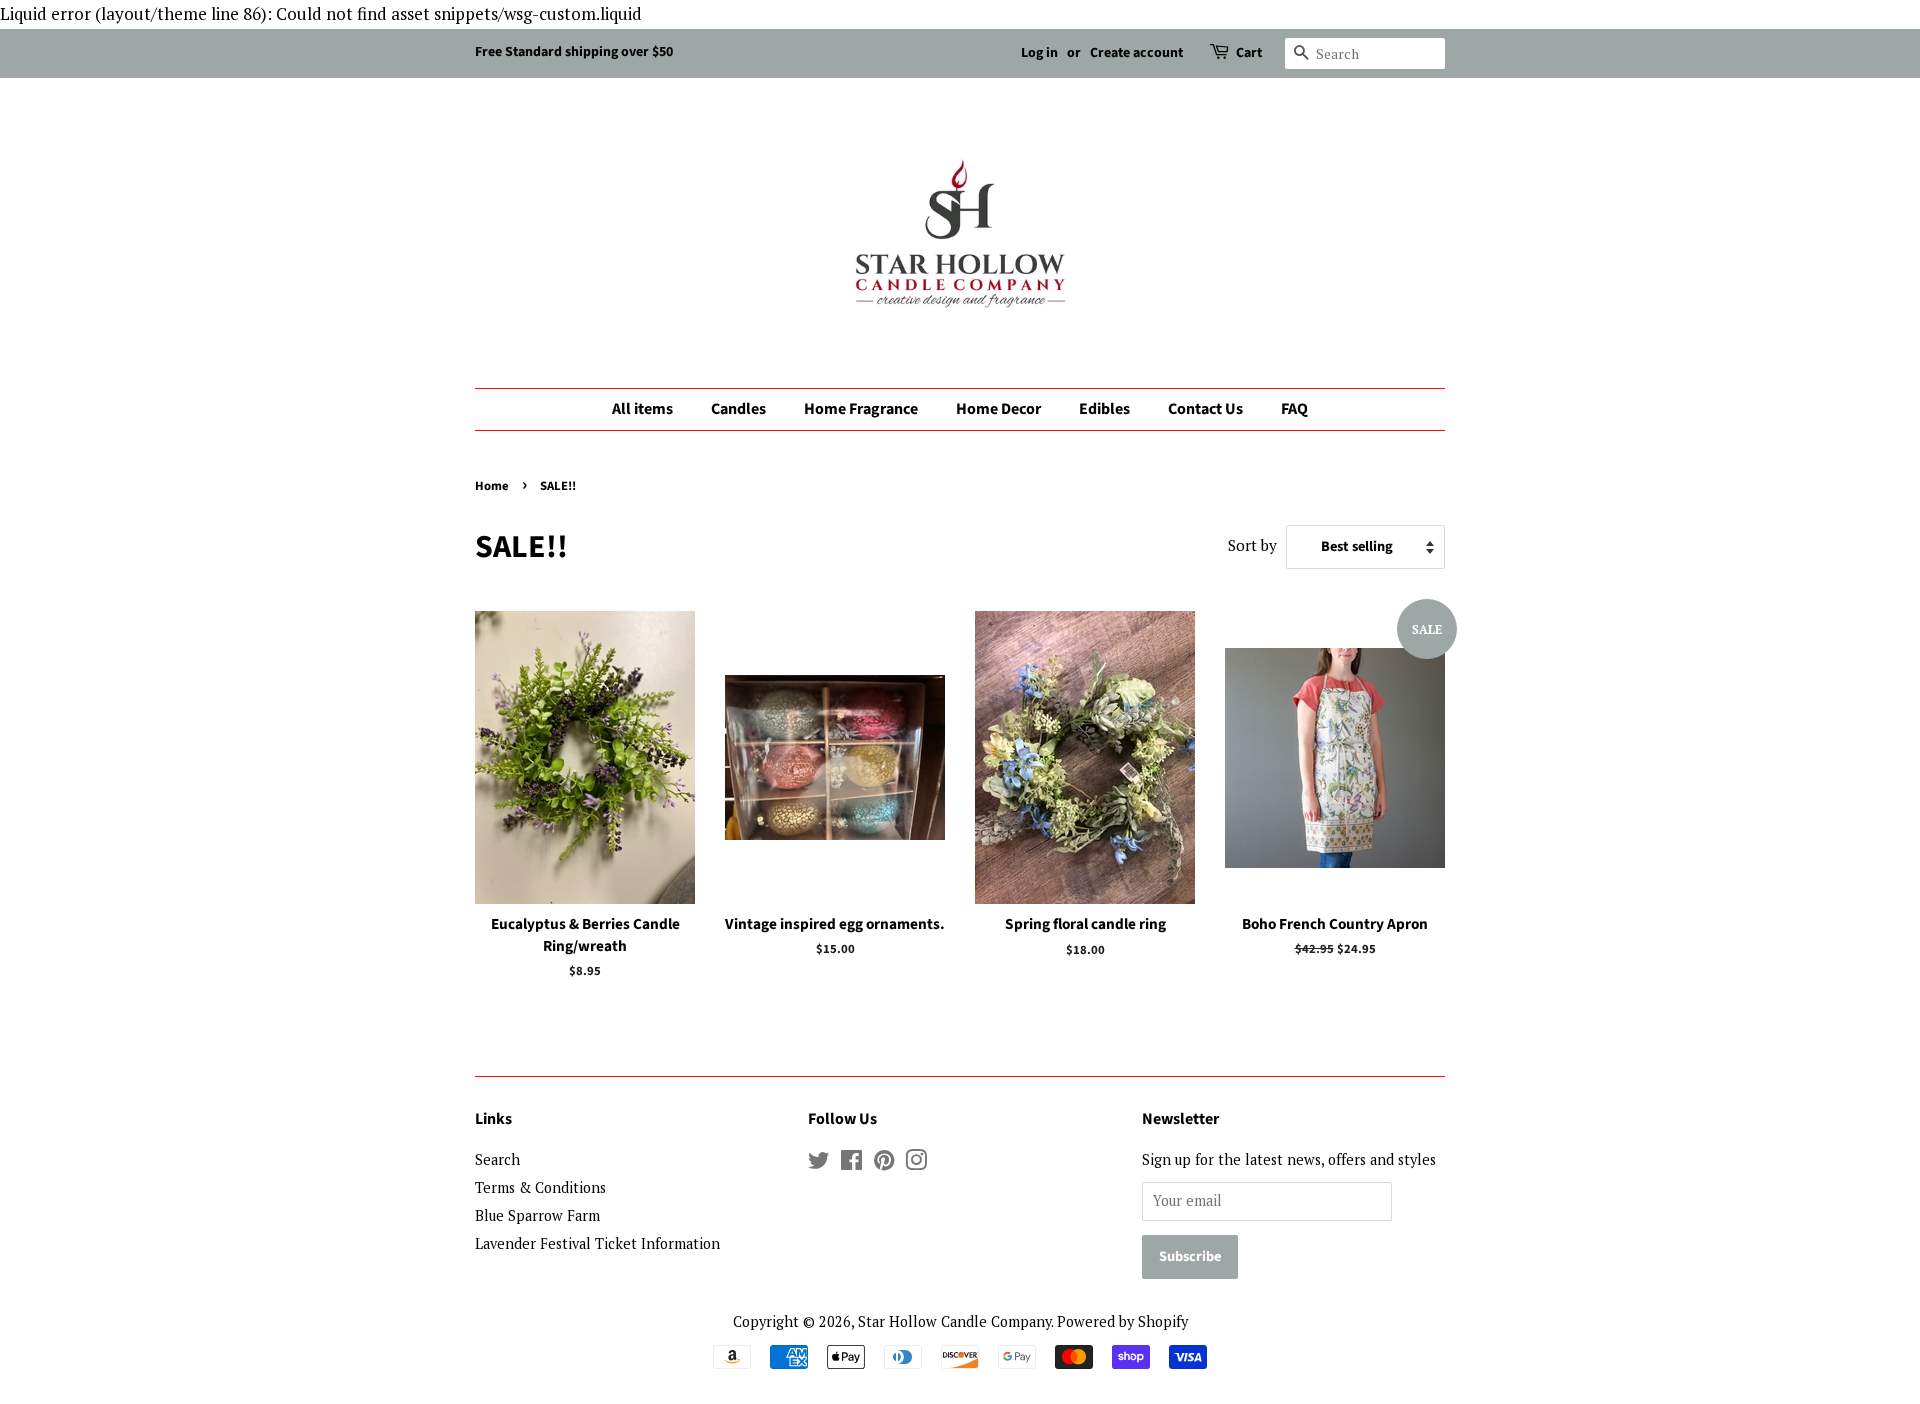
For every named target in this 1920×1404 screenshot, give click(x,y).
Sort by (1252, 545)
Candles (738, 409)
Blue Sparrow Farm (537, 1215)
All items (642, 409)
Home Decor (998, 409)
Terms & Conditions (540, 1187)
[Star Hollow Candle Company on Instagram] (916, 1163)
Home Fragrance (861, 409)
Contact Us (1205, 409)
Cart (1249, 53)
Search (497, 1159)
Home (492, 486)
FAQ (1294, 409)
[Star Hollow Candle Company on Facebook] (851, 1163)
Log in (1039, 53)
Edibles (1104, 409)
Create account (1136, 53)
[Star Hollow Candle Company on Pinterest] (884, 1163)
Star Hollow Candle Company (954, 1321)
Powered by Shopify (1122, 1321)
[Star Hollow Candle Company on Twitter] (819, 1163)
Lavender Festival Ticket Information (597, 1243)
